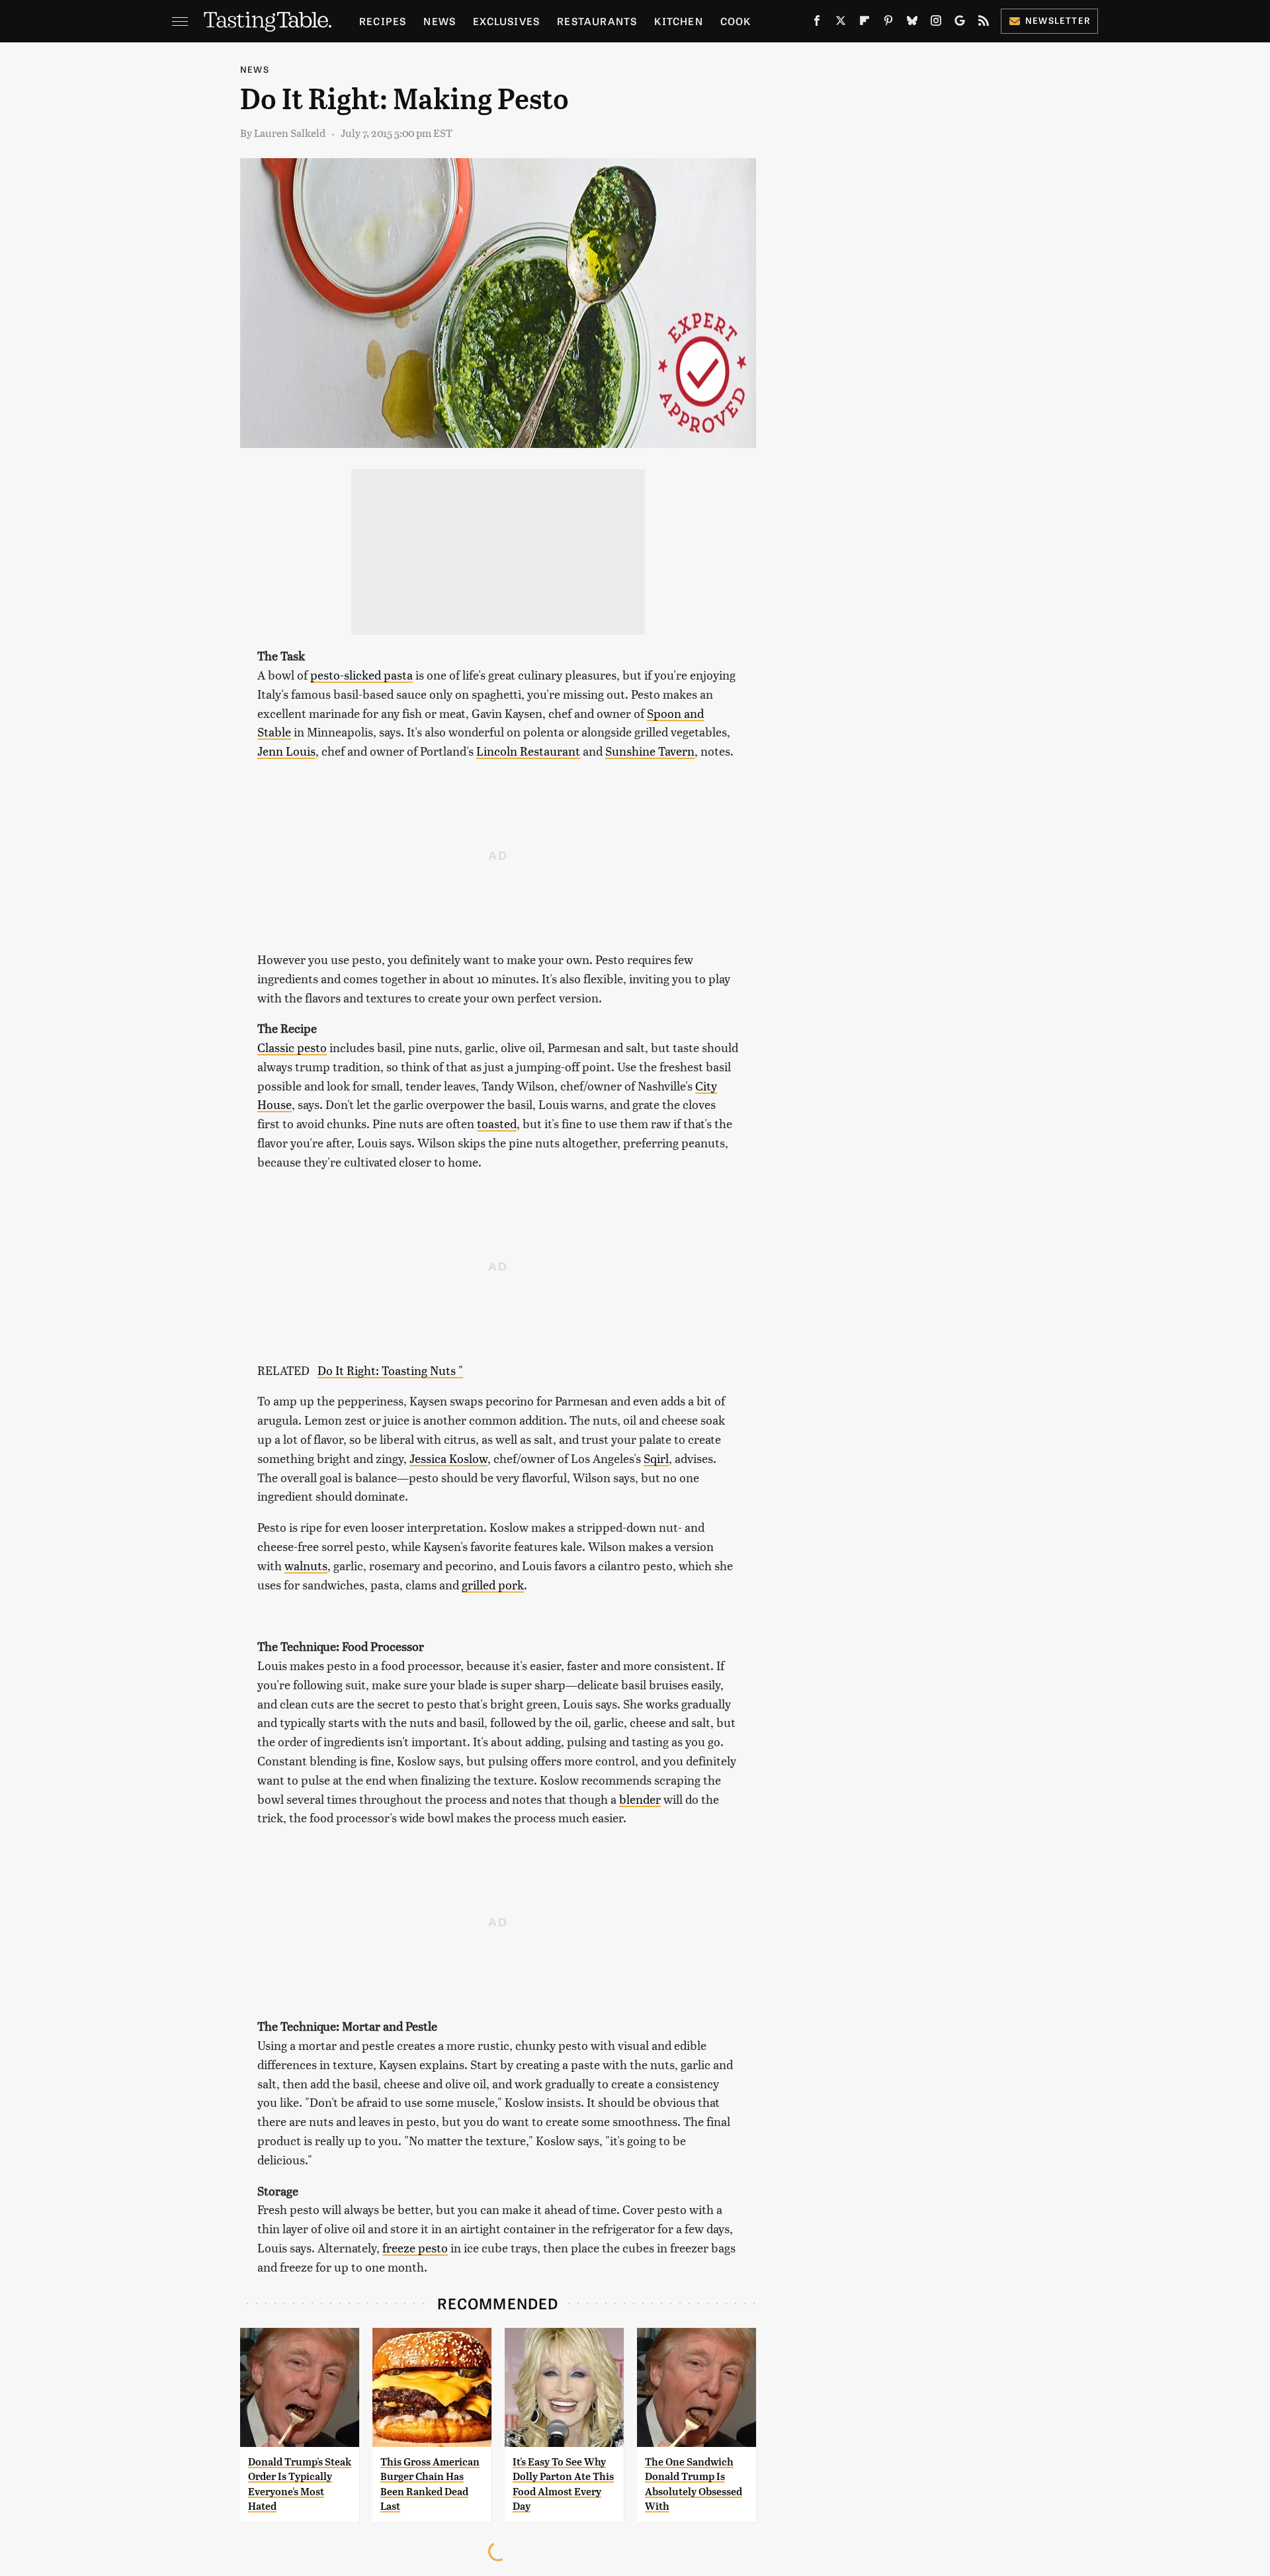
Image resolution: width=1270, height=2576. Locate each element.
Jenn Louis (286, 751)
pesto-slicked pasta (361, 675)
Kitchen (678, 21)
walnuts (306, 1565)
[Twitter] (841, 23)
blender (640, 1799)
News (440, 21)
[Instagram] (936, 23)
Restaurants (597, 21)
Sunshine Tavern (650, 751)
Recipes (383, 21)
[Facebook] (817, 23)
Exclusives (506, 21)
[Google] (960, 23)
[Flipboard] (865, 23)
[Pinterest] (888, 23)
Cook (736, 21)
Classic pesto (292, 1047)
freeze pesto (415, 2247)
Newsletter (1058, 20)
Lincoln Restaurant (528, 751)
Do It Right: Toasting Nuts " (390, 1370)
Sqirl (656, 1458)
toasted (497, 1123)
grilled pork (493, 1584)
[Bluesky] (912, 23)
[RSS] (984, 23)
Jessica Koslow (448, 1458)
